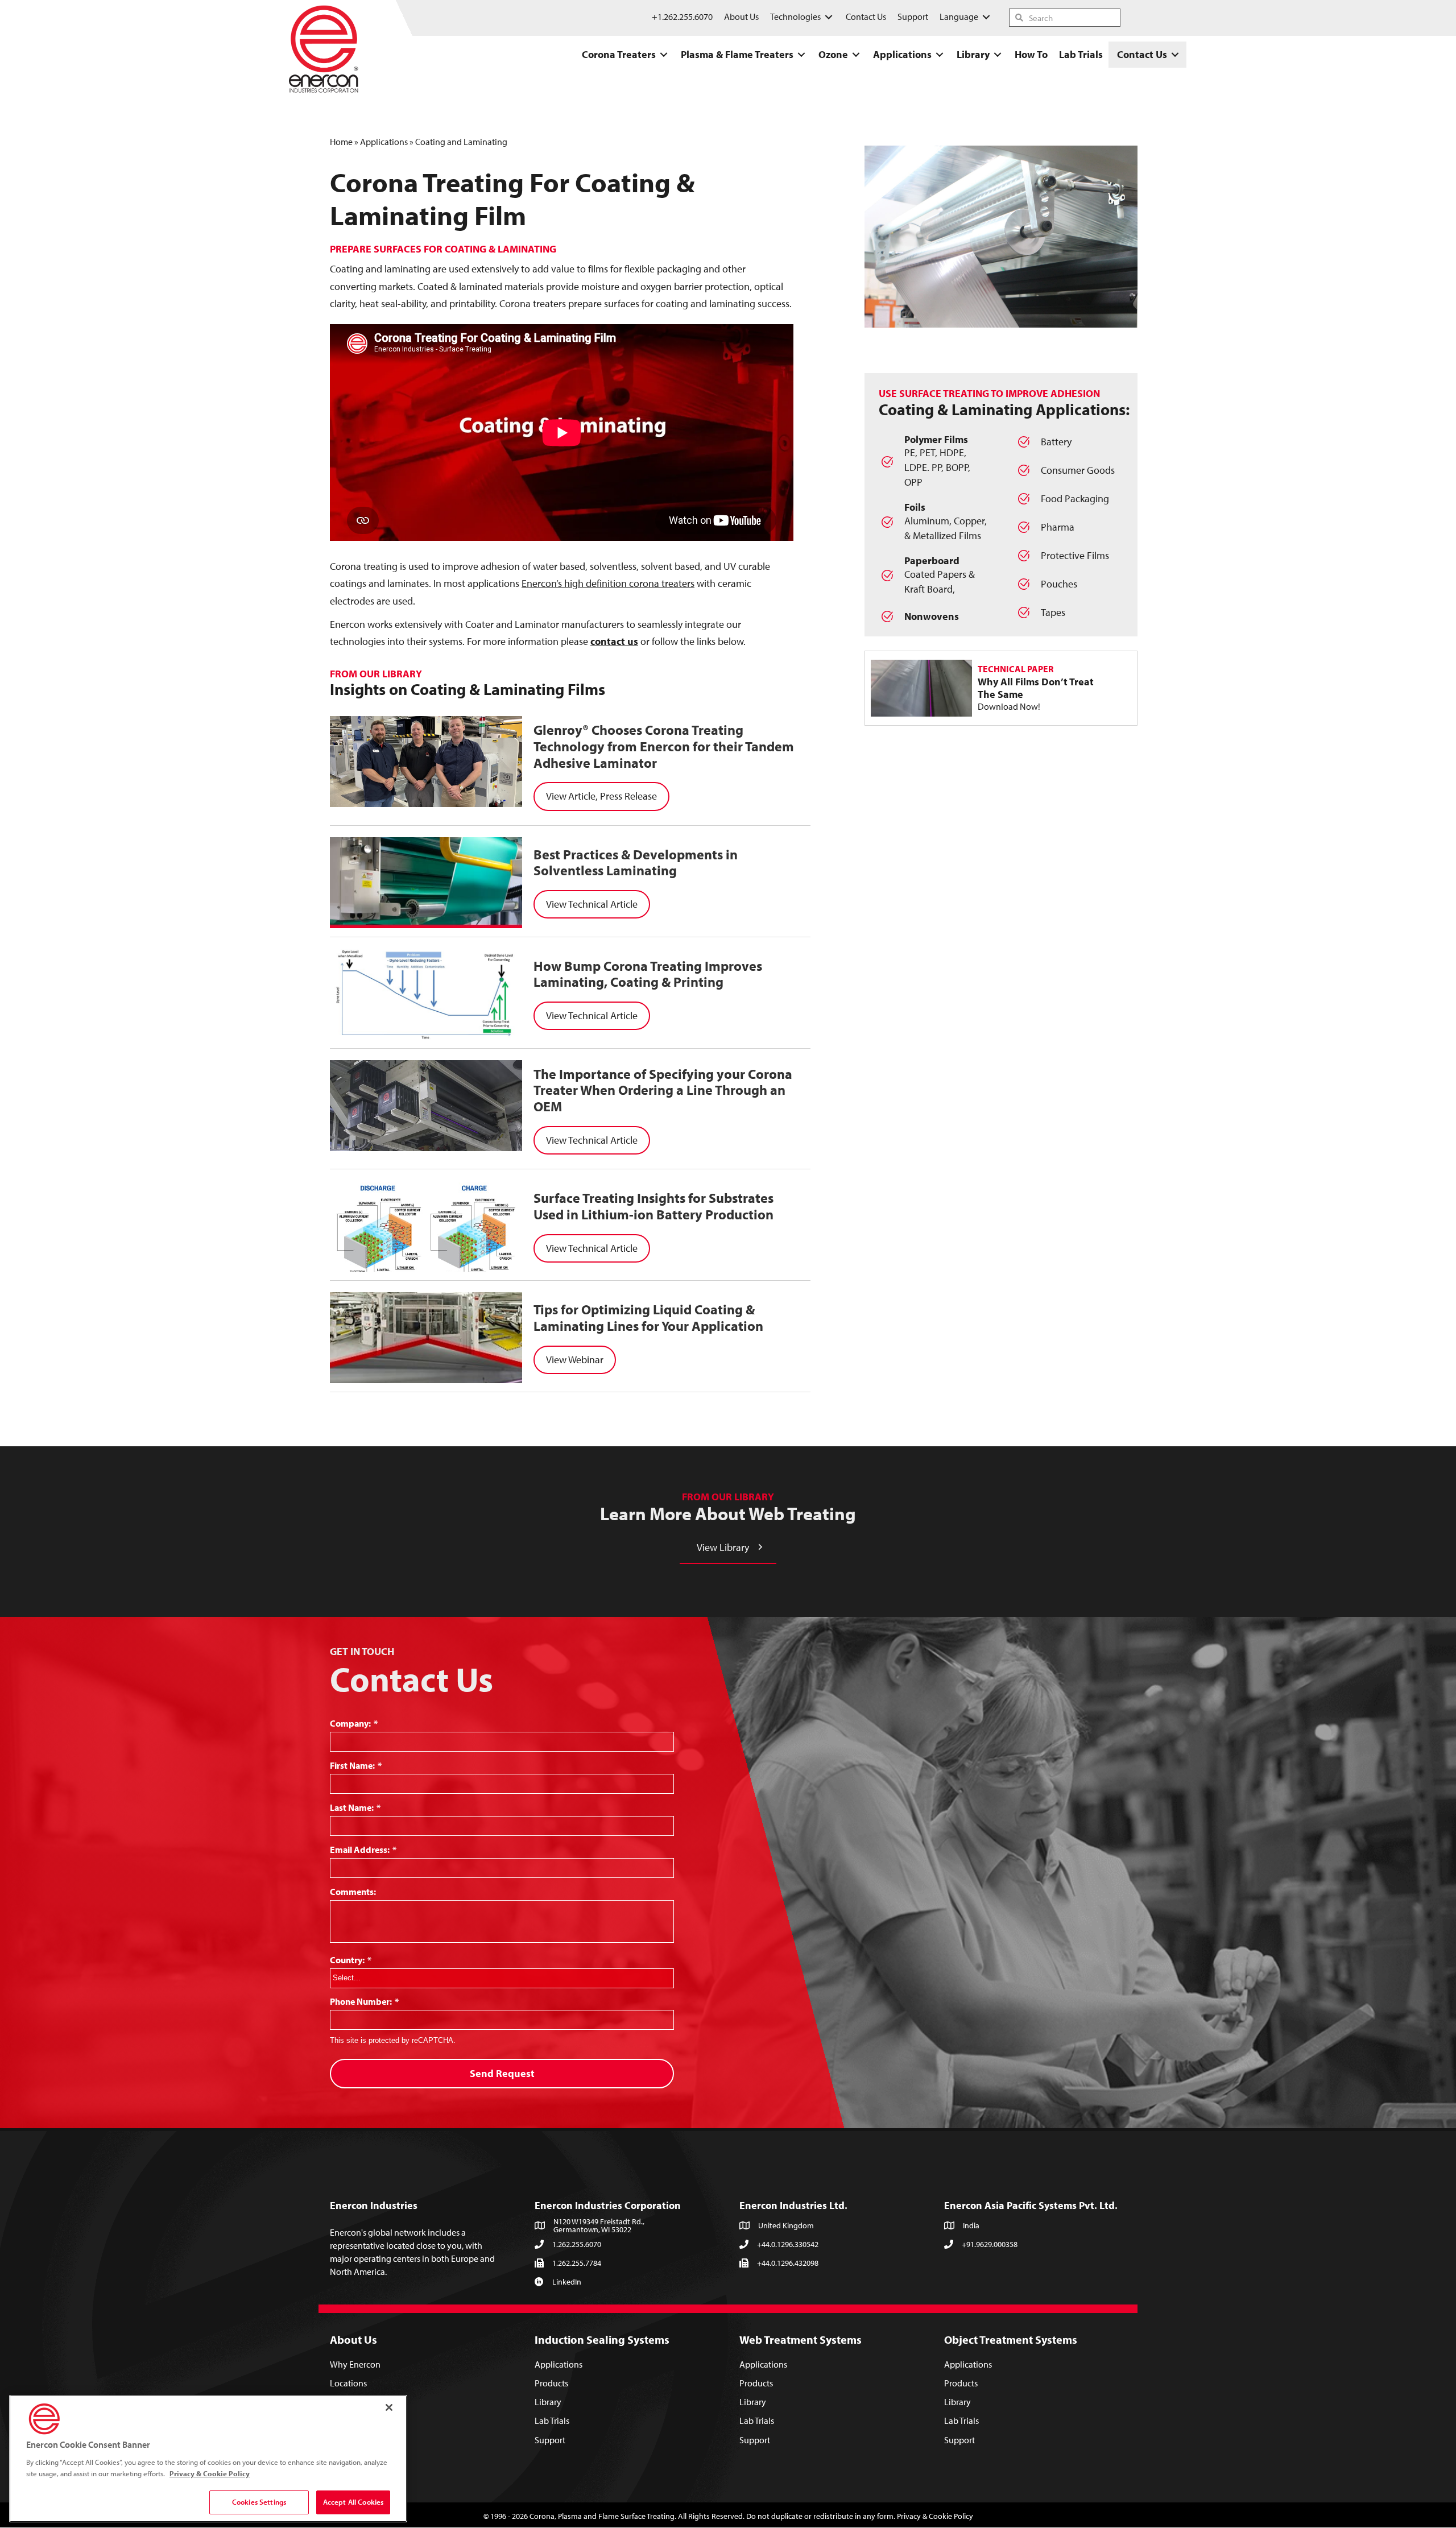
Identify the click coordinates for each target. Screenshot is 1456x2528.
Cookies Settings (259, 2502)
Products (551, 2383)
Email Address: (363, 1850)
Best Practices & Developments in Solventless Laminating (636, 862)
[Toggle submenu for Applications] (940, 55)
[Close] (389, 2407)
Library (548, 2402)
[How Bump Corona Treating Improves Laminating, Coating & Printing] (426, 994)
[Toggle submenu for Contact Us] (1175, 55)
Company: (354, 1723)
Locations (348, 2383)
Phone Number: (364, 2001)
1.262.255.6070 (577, 2244)
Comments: (353, 1892)
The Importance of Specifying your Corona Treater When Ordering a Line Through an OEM (663, 1090)
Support (550, 2440)
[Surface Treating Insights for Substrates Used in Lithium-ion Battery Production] (426, 1226)
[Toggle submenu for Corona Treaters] (664, 55)
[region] (208, 2459)
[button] (728, 1548)
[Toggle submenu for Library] (998, 55)
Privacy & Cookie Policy (935, 2516)
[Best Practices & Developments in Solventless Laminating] (426, 883)
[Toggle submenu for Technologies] (829, 17)
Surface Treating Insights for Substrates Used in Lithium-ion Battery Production (653, 1206)
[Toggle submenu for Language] (986, 17)
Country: (351, 1960)
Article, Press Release (613, 796)
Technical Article (603, 904)
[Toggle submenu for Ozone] (856, 55)
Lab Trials (552, 2421)
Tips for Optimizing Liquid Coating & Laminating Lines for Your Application (648, 1317)
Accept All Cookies (353, 2502)
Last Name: (355, 1807)
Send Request (502, 2073)
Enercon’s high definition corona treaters (608, 583)
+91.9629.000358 (990, 2244)
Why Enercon (355, 2364)
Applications (384, 142)
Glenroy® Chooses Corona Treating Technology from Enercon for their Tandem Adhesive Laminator (664, 746)
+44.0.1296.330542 (788, 2244)
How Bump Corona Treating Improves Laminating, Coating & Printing (648, 974)
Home (341, 142)
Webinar (586, 1360)
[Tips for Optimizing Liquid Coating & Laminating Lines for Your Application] (426, 1338)
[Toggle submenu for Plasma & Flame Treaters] (801, 55)
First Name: (356, 1765)
